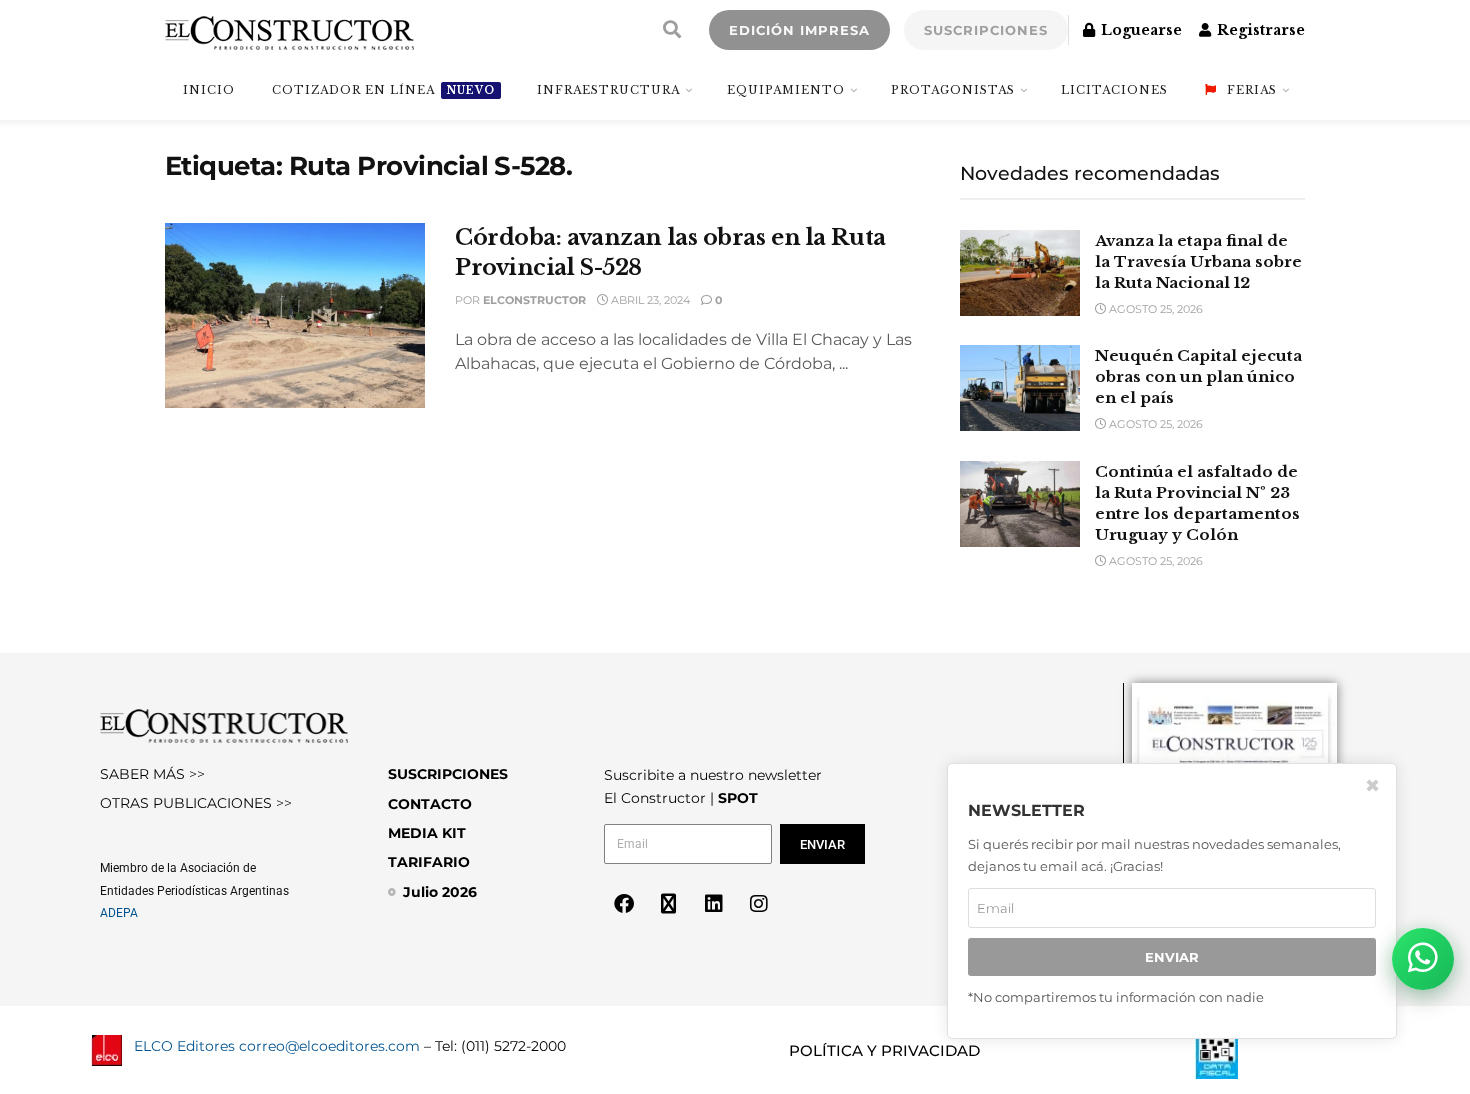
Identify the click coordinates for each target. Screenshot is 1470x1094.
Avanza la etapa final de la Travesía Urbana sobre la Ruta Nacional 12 (1198, 261)
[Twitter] (669, 904)
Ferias (1252, 90)
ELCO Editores (184, 1046)
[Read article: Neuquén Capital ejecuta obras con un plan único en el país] (1020, 388)
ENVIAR (1172, 957)
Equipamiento (786, 90)
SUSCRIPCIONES (986, 30)
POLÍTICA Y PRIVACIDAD (884, 1050)
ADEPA (119, 913)
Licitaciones (1114, 90)
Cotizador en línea (383, 90)
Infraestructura (608, 90)
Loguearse (1139, 30)
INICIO (209, 90)
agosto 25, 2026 (1154, 309)
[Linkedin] (714, 904)
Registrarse (1259, 30)
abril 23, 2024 (649, 300)
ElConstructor (534, 300)
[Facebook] (624, 904)
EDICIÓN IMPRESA (799, 30)
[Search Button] (672, 30)
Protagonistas (953, 90)
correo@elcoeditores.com (329, 1046)
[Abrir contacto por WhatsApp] (1423, 959)
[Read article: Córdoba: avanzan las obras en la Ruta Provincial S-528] (295, 316)
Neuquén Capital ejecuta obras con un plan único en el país (1198, 376)
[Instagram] (759, 904)
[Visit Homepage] (289, 30)
